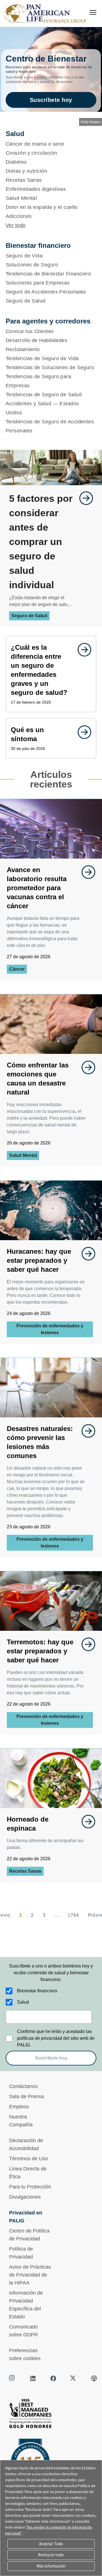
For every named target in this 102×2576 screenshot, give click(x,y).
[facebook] (53, 2378)
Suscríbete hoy (51, 100)
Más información (51, 2566)
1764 (73, 1915)
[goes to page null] (83, 498)
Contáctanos (23, 2086)
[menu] (93, 12)
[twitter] (74, 2378)
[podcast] (94, 2378)
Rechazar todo (51, 2555)
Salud (23, 2002)
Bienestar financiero (37, 1991)
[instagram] (12, 2378)
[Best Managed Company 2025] (51, 2415)
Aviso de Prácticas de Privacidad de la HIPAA (30, 2275)
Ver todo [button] (16, 225)
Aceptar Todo (51, 2544)
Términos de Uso (28, 2159)
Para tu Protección (30, 2187)
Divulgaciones (25, 2197)
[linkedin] (33, 2378)
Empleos (19, 2107)
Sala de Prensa (26, 2096)
